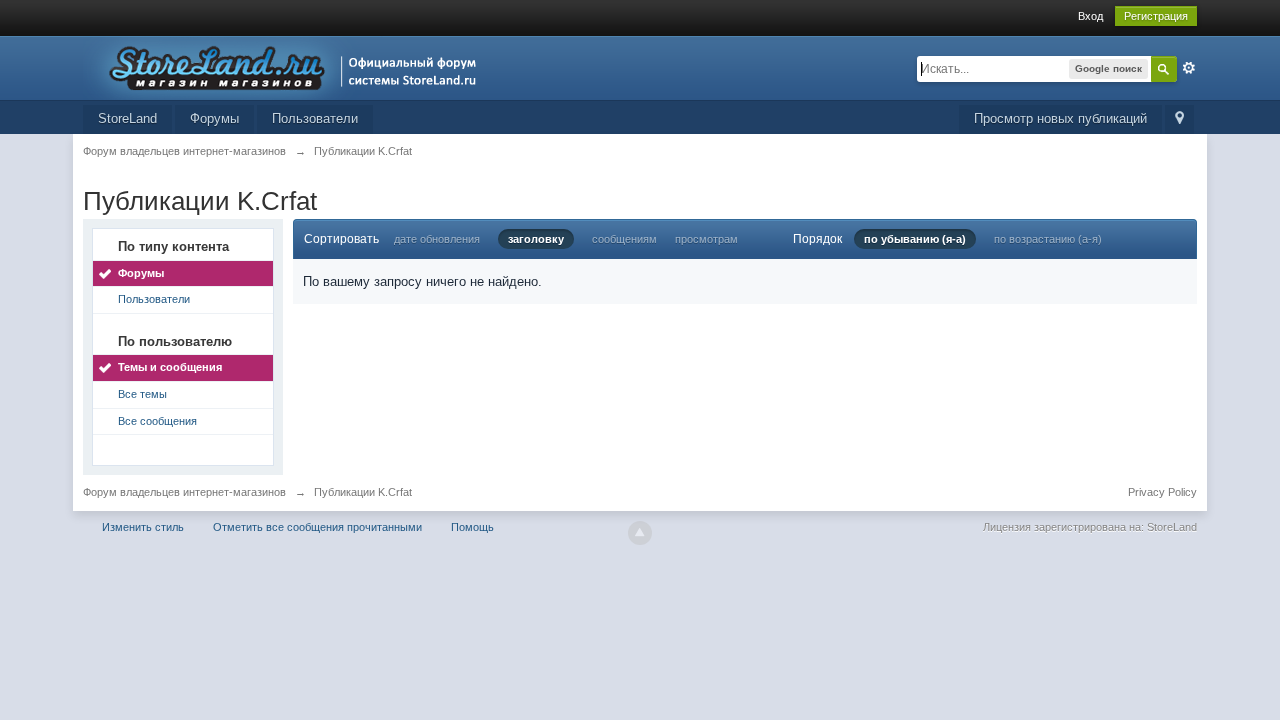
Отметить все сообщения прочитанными (317, 527)
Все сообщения (157, 421)
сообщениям (624, 239)
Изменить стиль (143, 527)
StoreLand (127, 118)
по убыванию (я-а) (915, 239)
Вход (1090, 16)
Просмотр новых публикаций (1060, 118)
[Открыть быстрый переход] (1179, 119)
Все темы (142, 394)
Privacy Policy (1162, 492)
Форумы (214, 118)
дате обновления (437, 239)
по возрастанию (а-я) (1048, 239)
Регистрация (1156, 16)
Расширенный (1189, 68)
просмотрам (706, 239)
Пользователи (315, 118)
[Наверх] (640, 533)
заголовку (536, 239)
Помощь (472, 527)
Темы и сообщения (170, 367)
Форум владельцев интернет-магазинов (184, 492)
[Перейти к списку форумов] (285, 66)
